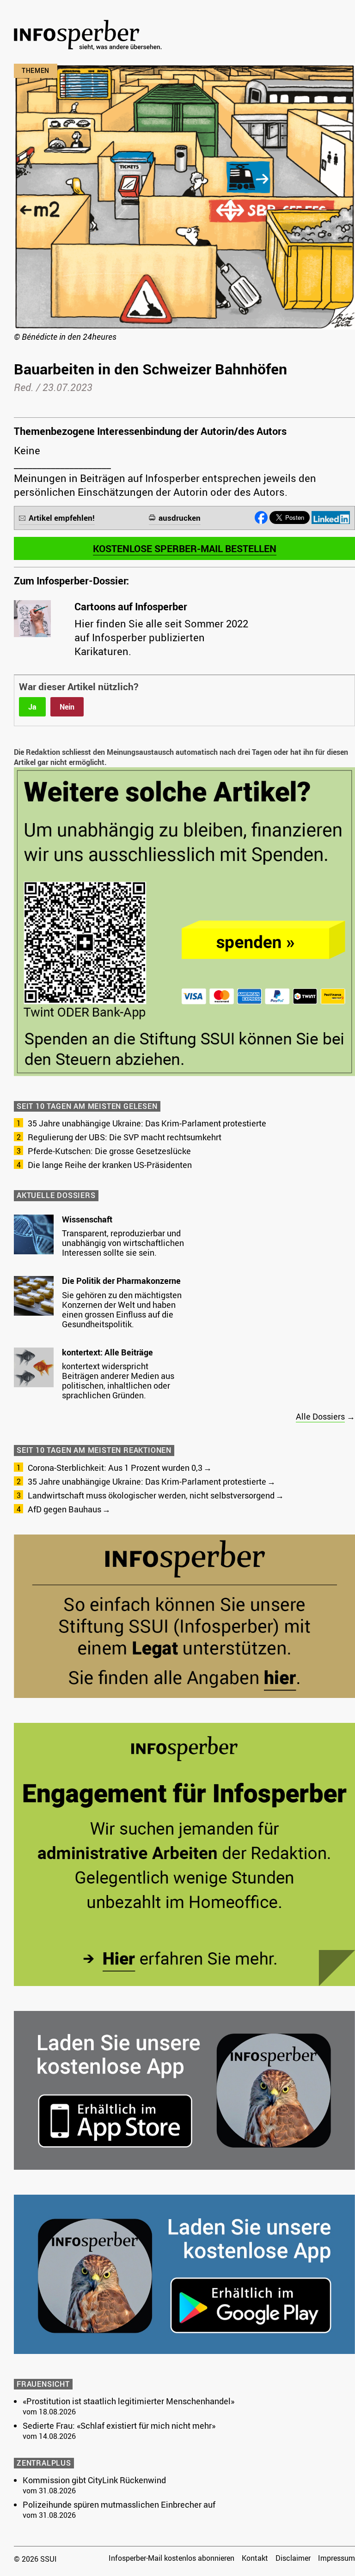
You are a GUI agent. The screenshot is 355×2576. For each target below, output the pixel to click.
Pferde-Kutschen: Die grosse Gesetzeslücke (109, 1151)
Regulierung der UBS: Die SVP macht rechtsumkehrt (125, 1137)
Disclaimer (293, 2558)
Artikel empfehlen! (62, 518)
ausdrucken (180, 518)
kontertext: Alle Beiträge (107, 1352)
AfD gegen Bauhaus (64, 1509)
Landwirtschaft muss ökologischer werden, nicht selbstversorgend (151, 1495)
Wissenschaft (87, 1219)
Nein (67, 707)
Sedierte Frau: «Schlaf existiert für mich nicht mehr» (119, 2426)
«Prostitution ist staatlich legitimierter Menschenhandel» (129, 2401)
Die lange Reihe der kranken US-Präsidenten (110, 1165)
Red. (24, 387)
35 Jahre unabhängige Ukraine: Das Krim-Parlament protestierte (147, 1123)
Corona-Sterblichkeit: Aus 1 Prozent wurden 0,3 (115, 1468)
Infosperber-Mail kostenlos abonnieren (171, 2558)
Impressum (337, 2558)
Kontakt (255, 2558)
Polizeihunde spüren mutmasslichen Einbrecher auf (119, 2504)
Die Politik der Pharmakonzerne (121, 1281)
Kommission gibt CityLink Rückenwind (94, 2480)
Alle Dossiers (320, 1416)
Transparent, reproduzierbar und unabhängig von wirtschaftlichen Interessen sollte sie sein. (123, 1243)
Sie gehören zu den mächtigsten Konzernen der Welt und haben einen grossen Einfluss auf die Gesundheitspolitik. (122, 1309)
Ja (32, 707)
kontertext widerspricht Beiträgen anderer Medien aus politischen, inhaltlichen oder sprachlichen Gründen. (118, 1381)
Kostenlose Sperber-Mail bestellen (185, 548)
